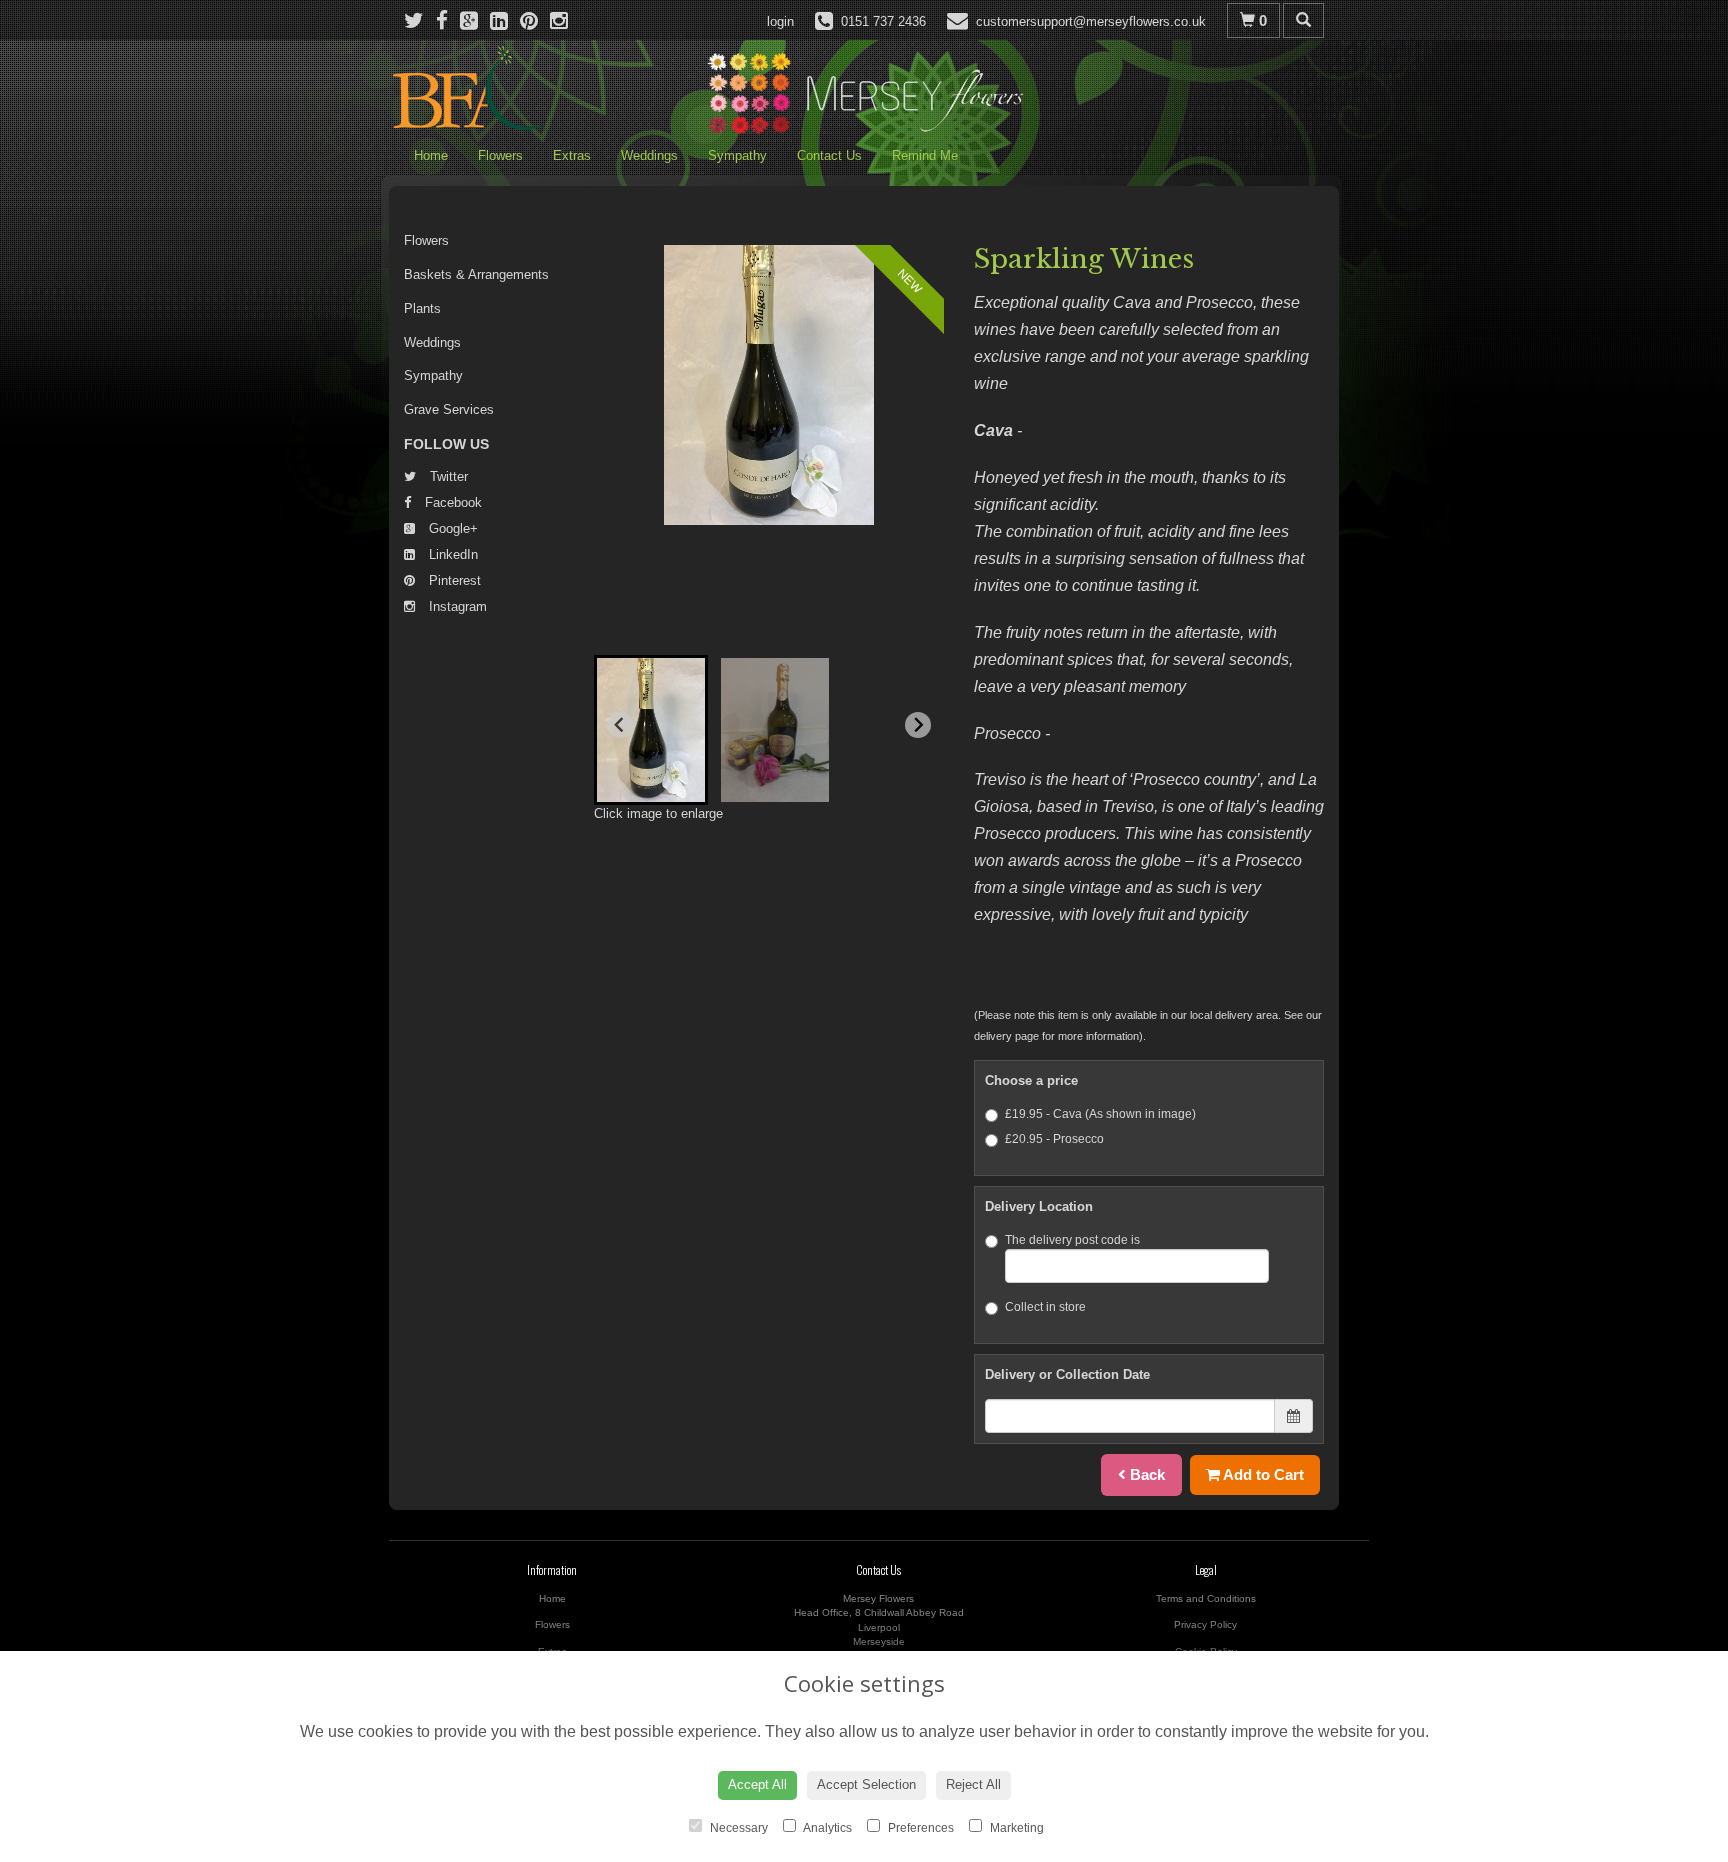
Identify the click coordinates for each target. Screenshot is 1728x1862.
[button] (651, 730)
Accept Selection (866, 1784)
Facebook (451, 502)
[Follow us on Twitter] (420, 20)
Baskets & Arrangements (476, 274)
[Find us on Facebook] (448, 20)
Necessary (737, 1828)
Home (431, 155)
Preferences (919, 1828)
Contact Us (829, 155)
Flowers (500, 155)
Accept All (757, 1784)
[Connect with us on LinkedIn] (505, 20)
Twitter (447, 476)
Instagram (456, 606)
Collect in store (1045, 1307)
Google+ (451, 528)
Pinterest (453, 580)
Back (1145, 1474)
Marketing (1015, 1828)
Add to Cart (1262, 1474)
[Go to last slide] (620, 725)
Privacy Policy (1205, 1624)
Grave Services (449, 409)
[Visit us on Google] (475, 20)
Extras (572, 155)
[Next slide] (918, 725)
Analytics (826, 1828)
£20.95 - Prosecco (1054, 1139)
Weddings (649, 155)
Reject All (973, 1784)
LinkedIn (451, 554)
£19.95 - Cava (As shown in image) (1100, 1114)
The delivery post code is (1072, 1240)
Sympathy (737, 155)
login (780, 21)
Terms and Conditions (1206, 1598)
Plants (422, 308)
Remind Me (925, 155)
